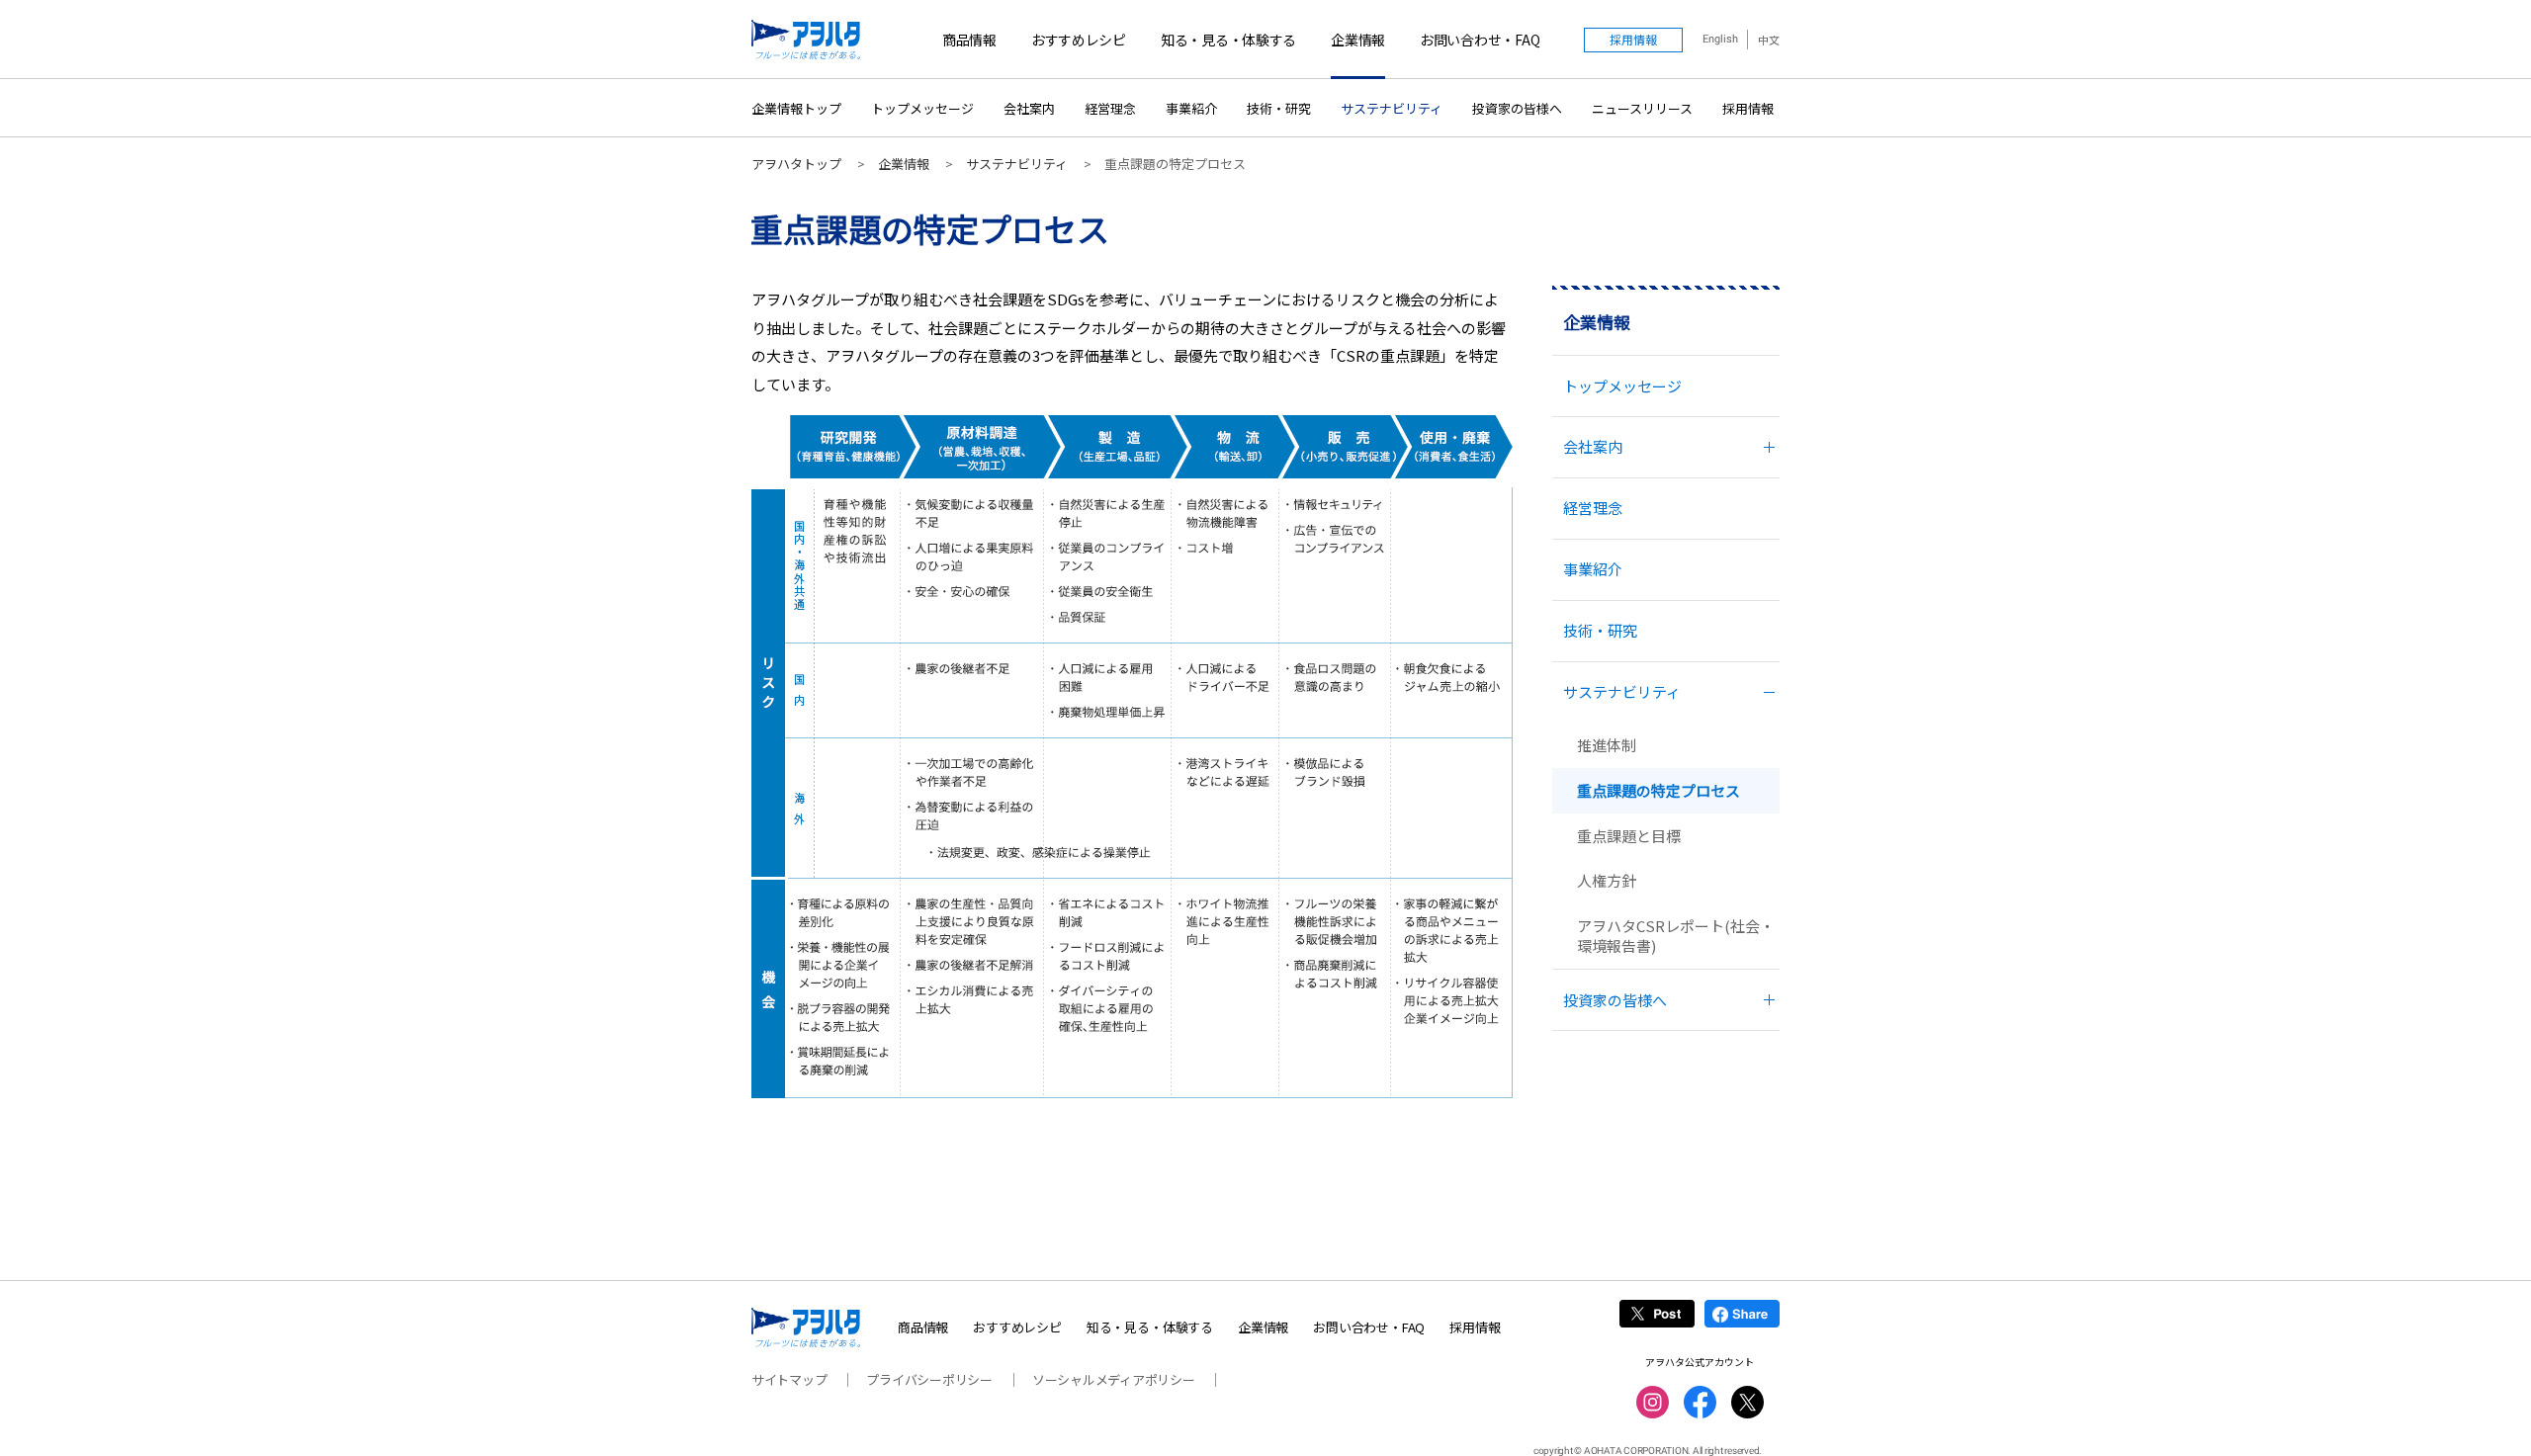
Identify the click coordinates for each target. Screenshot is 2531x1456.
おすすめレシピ (1079, 40)
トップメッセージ (922, 108)
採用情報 (1748, 108)
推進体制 (1607, 745)
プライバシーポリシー (929, 1379)
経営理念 (1110, 108)
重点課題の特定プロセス (1658, 790)
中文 (1769, 40)
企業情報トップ (796, 108)
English (1720, 39)
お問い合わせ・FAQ (1480, 40)
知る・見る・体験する (1228, 40)
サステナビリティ (1392, 108)
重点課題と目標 (1629, 836)
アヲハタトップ (796, 164)
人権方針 (1607, 880)
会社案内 (1029, 108)
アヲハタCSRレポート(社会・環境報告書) (1676, 936)
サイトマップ (789, 1379)
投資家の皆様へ (1517, 108)
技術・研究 (1279, 108)
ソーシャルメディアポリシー (1114, 1379)
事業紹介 (1191, 108)
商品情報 (969, 40)
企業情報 (1358, 40)
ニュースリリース (1642, 108)
